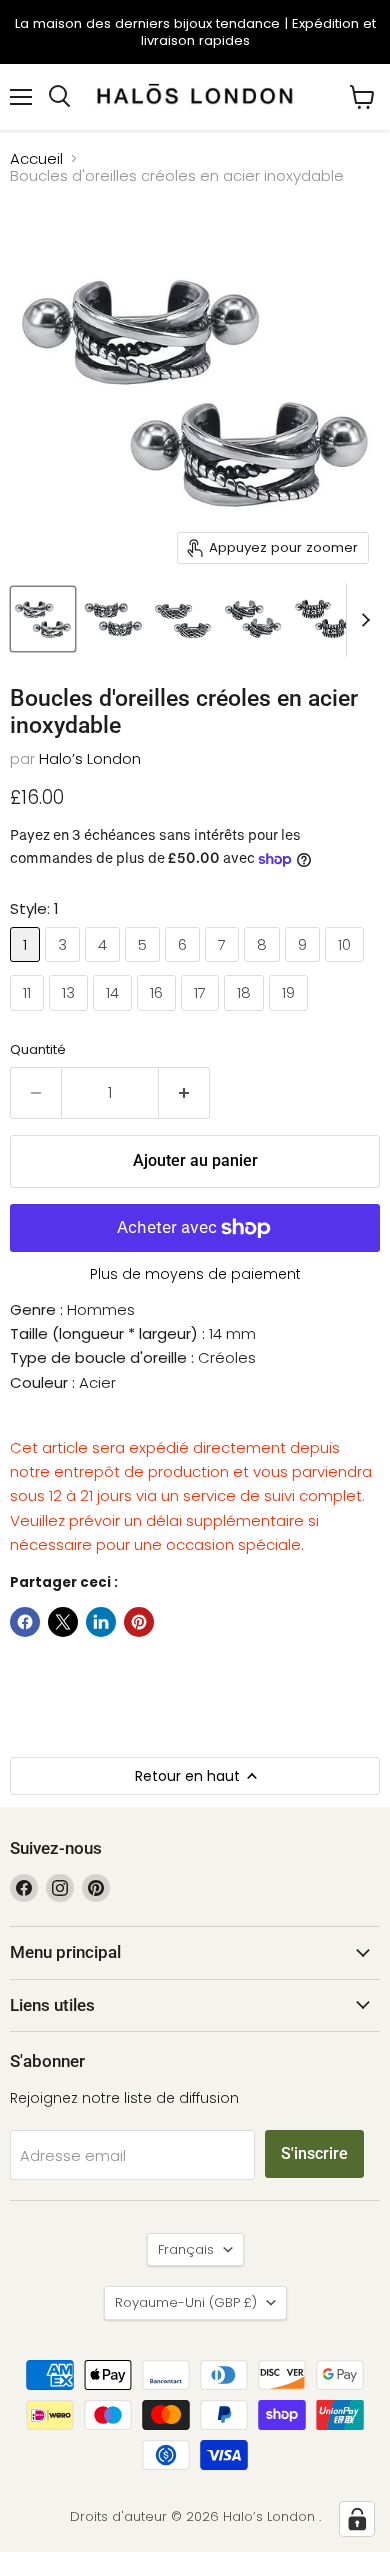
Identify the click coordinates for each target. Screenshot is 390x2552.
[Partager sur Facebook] (25, 1622)
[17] (202, 1015)
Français (186, 2249)
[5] (145, 966)
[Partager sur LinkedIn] (101, 1622)
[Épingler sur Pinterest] (139, 1622)
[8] (264, 966)
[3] (65, 966)
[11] (29, 1015)
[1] (27, 966)
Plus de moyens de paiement (195, 1274)
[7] (224, 966)
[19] (291, 1015)
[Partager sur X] (63, 1622)
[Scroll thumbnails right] (362, 620)
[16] (159, 1015)
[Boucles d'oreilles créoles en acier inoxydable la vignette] (43, 619)
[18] (246, 1015)
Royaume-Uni (186, 2302)
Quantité (38, 1049)
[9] (305, 966)
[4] (105, 966)
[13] (71, 1015)
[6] (185, 966)
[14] (115, 1015)
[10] (347, 966)
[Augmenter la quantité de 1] (184, 1093)
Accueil (36, 158)
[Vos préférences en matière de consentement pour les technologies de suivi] (357, 2519)
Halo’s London (90, 758)
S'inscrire (314, 2153)
